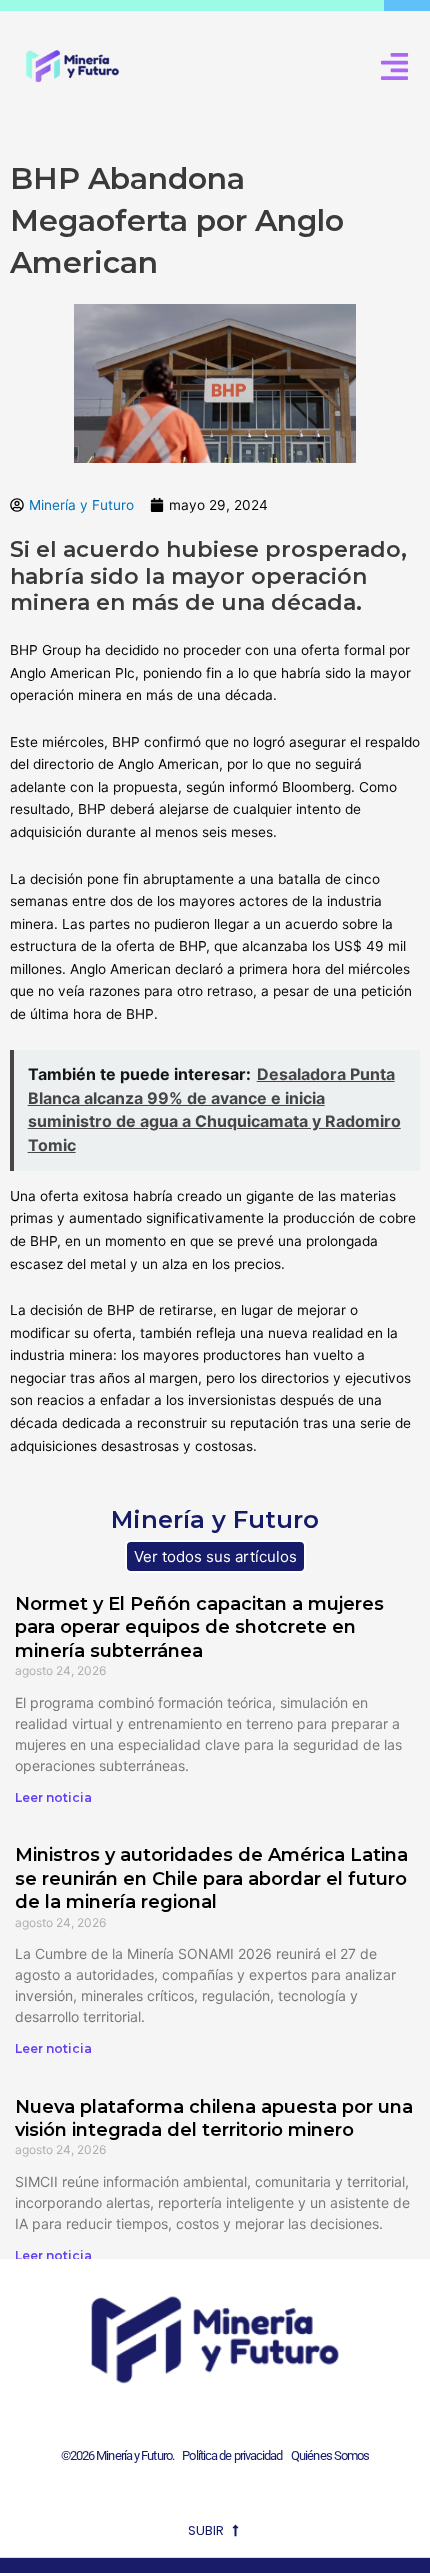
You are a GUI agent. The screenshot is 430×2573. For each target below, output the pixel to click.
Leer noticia (53, 1797)
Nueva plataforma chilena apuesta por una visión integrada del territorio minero (214, 2118)
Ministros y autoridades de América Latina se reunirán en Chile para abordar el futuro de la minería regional (211, 1878)
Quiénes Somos (330, 2455)
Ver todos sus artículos (215, 1556)
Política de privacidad (229, 2455)
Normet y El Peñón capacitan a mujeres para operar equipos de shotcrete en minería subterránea (199, 1627)
